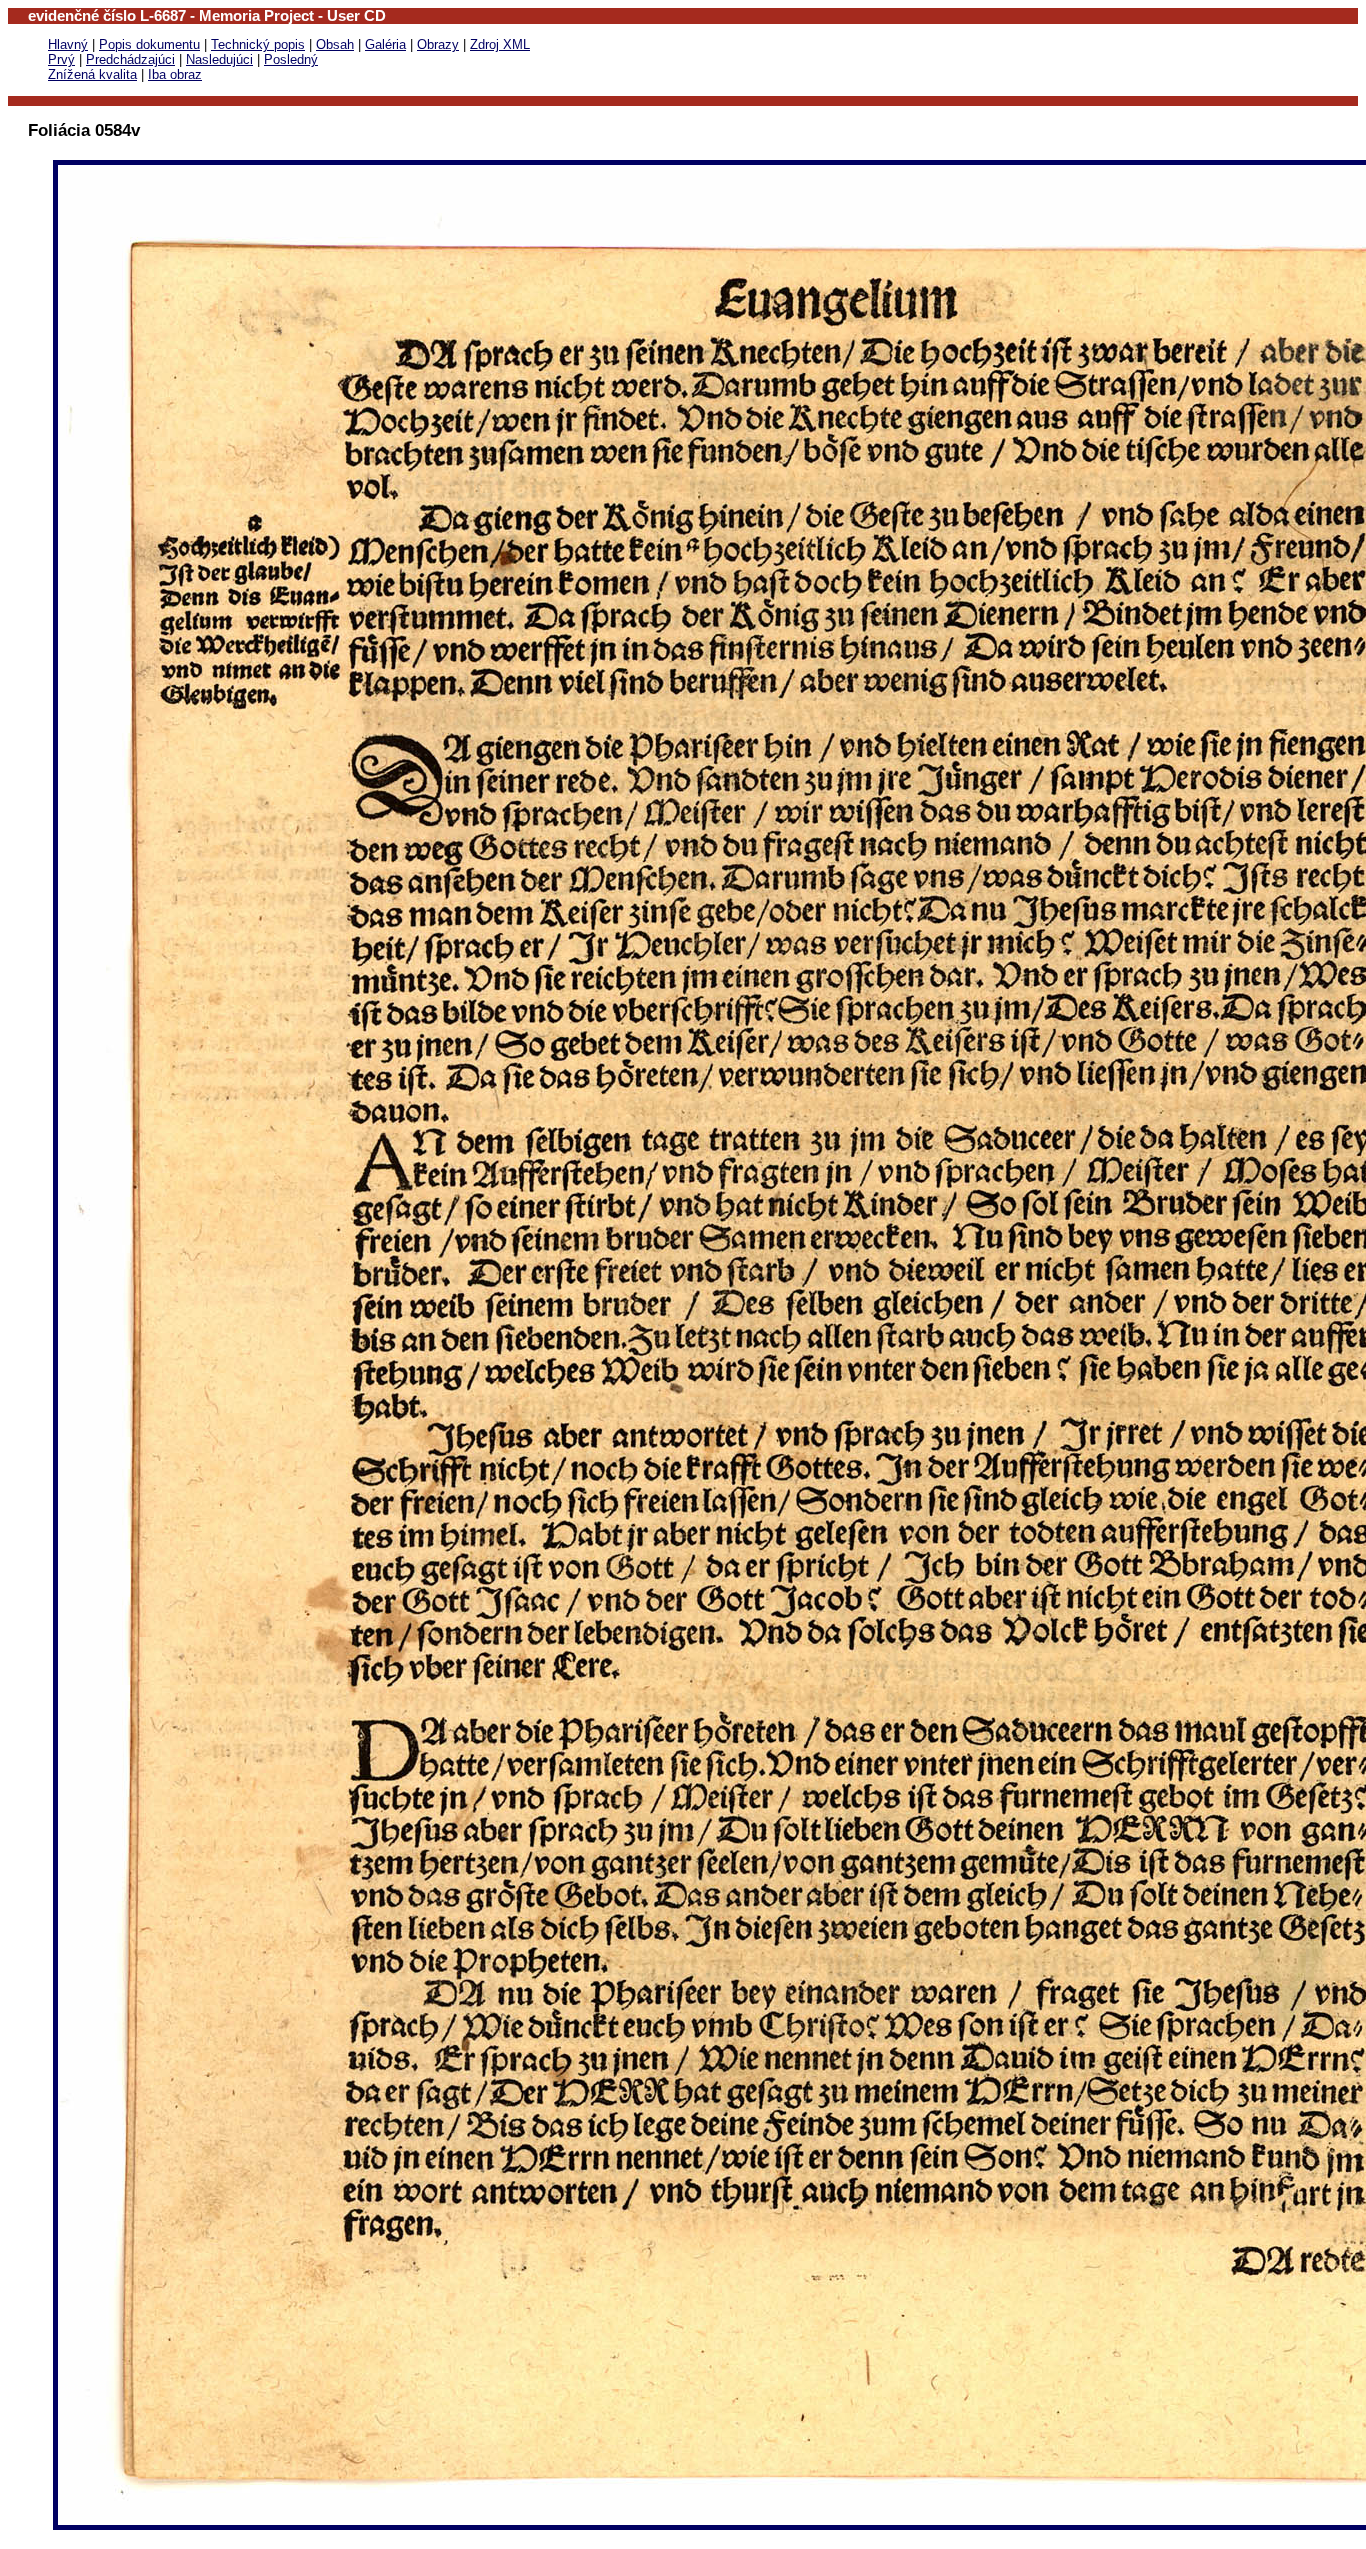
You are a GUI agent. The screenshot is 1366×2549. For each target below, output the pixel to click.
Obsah (335, 44)
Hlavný (68, 44)
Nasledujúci (219, 59)
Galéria (385, 44)
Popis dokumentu (149, 44)
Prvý (61, 59)
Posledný (291, 59)
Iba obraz (175, 74)
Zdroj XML (500, 44)
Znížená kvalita (92, 74)
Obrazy (438, 44)
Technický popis (258, 44)
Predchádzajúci (130, 59)
